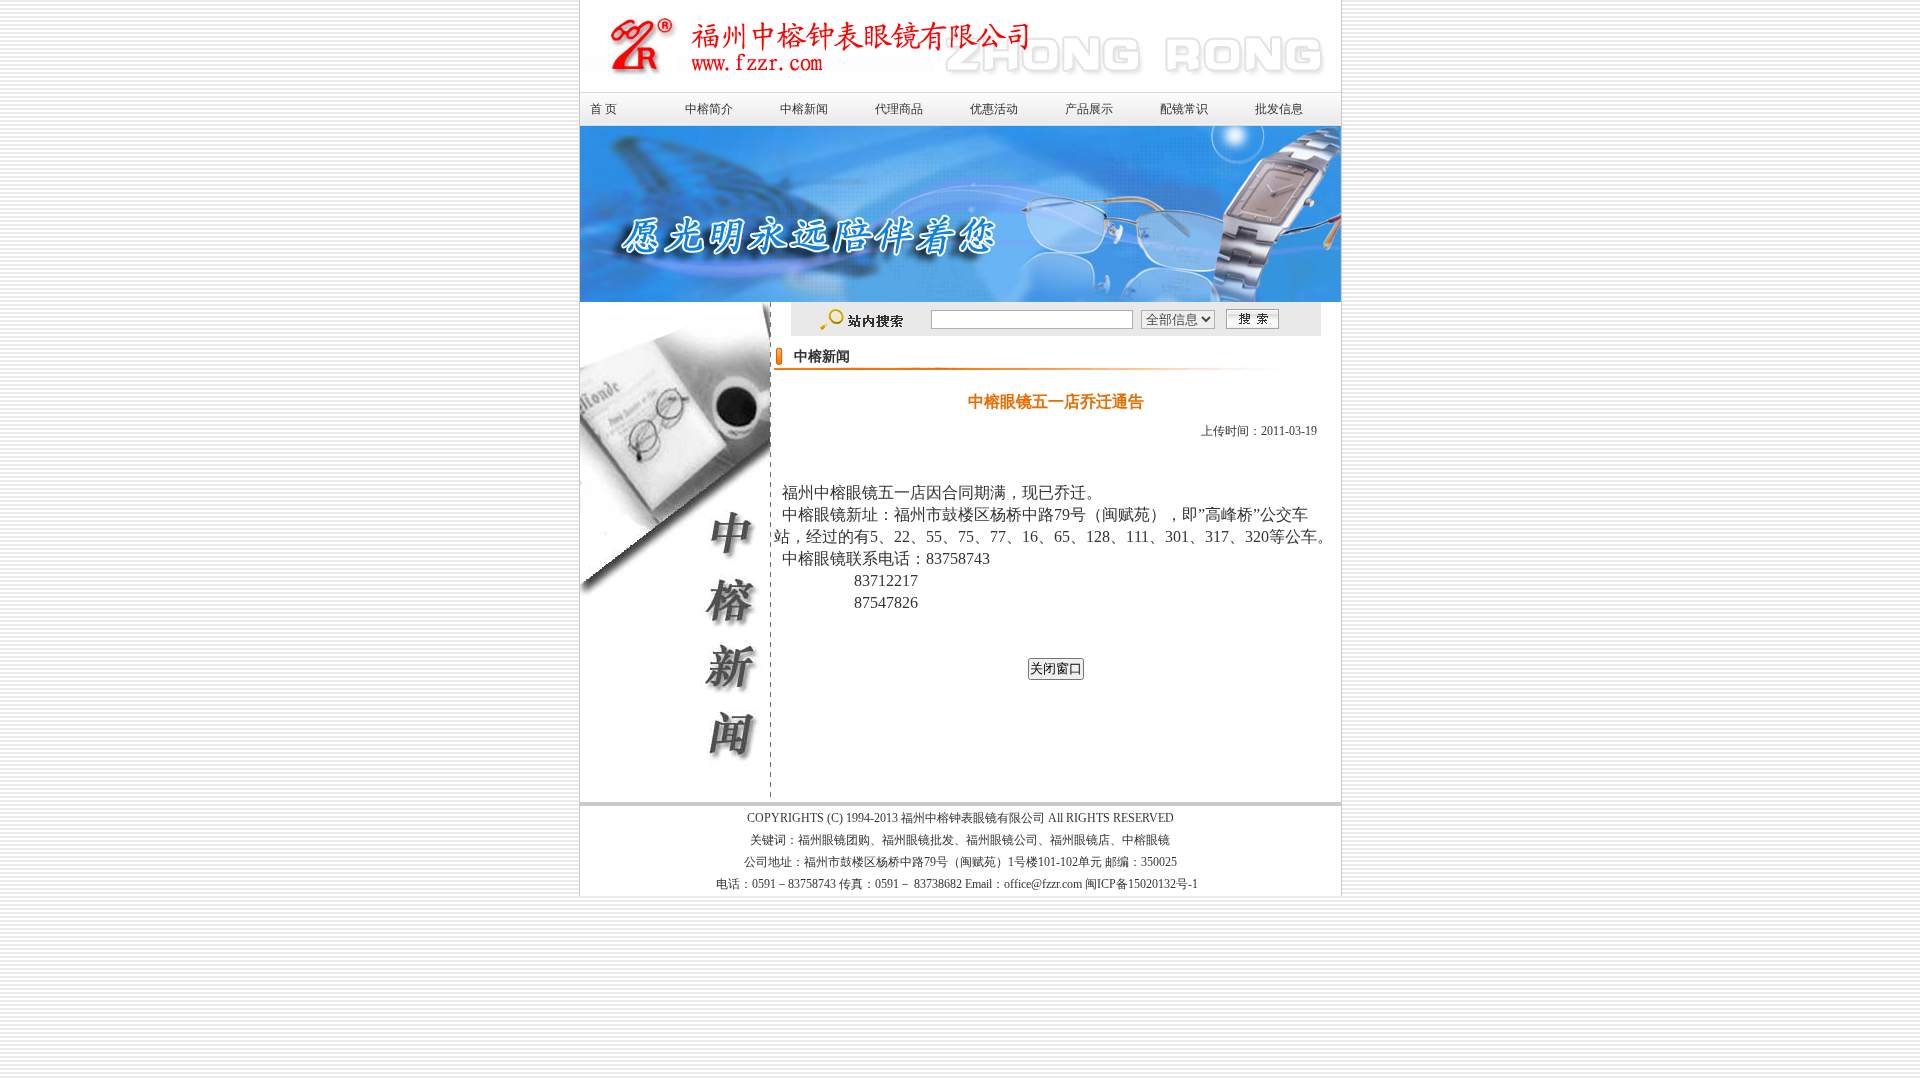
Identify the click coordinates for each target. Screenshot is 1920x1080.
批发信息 (1279, 109)
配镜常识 (1184, 109)
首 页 (603, 109)
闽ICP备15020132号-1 (1141, 884)
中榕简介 (709, 109)
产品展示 (1089, 109)
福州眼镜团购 (834, 840)
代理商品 (899, 109)
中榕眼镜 (1146, 840)
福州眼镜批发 (918, 840)
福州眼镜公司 (1002, 840)
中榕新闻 (804, 109)
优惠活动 (994, 109)
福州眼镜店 (1080, 840)
